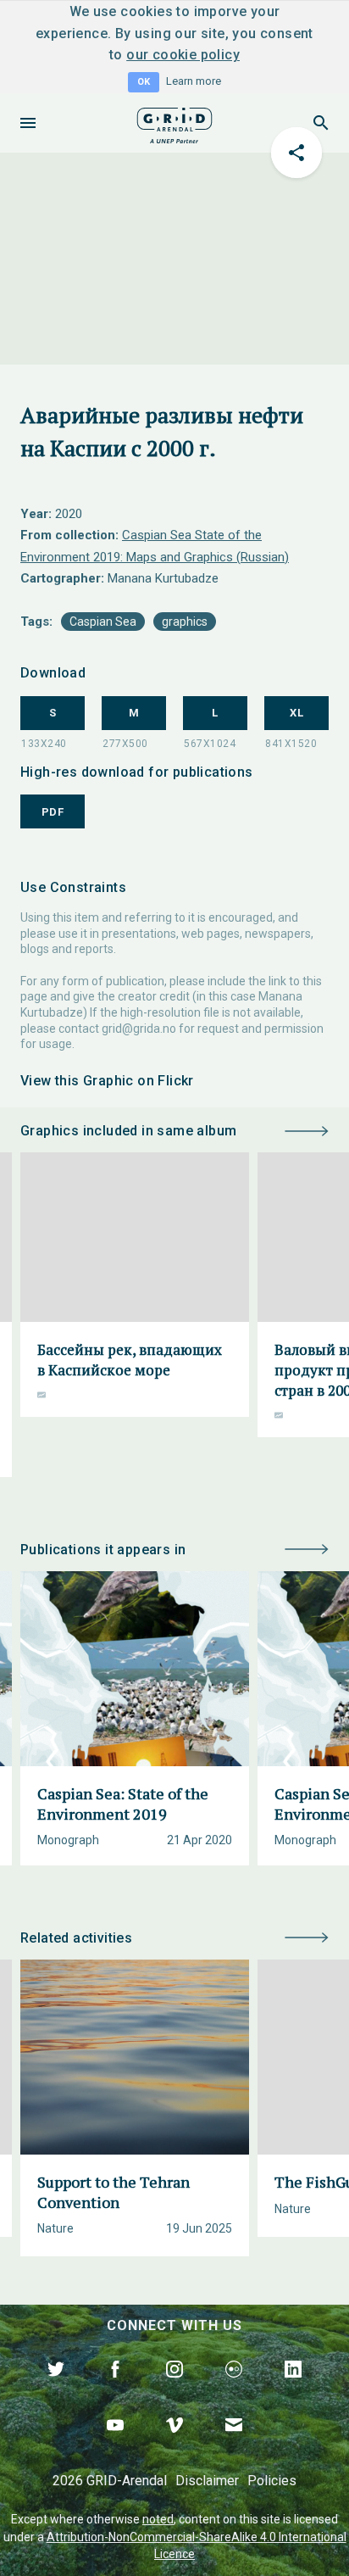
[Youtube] (115, 2445)
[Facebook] (115, 2389)
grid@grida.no (139, 1029)
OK (144, 82)
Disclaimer (207, 2481)
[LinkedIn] (293, 2389)
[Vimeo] (174, 2445)
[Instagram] (174, 2389)
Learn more (194, 81)
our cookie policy (183, 55)
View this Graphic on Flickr (107, 1081)
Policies (272, 2481)
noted (158, 2519)
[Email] (234, 2445)
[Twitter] (56, 2389)
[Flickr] (234, 2389)
